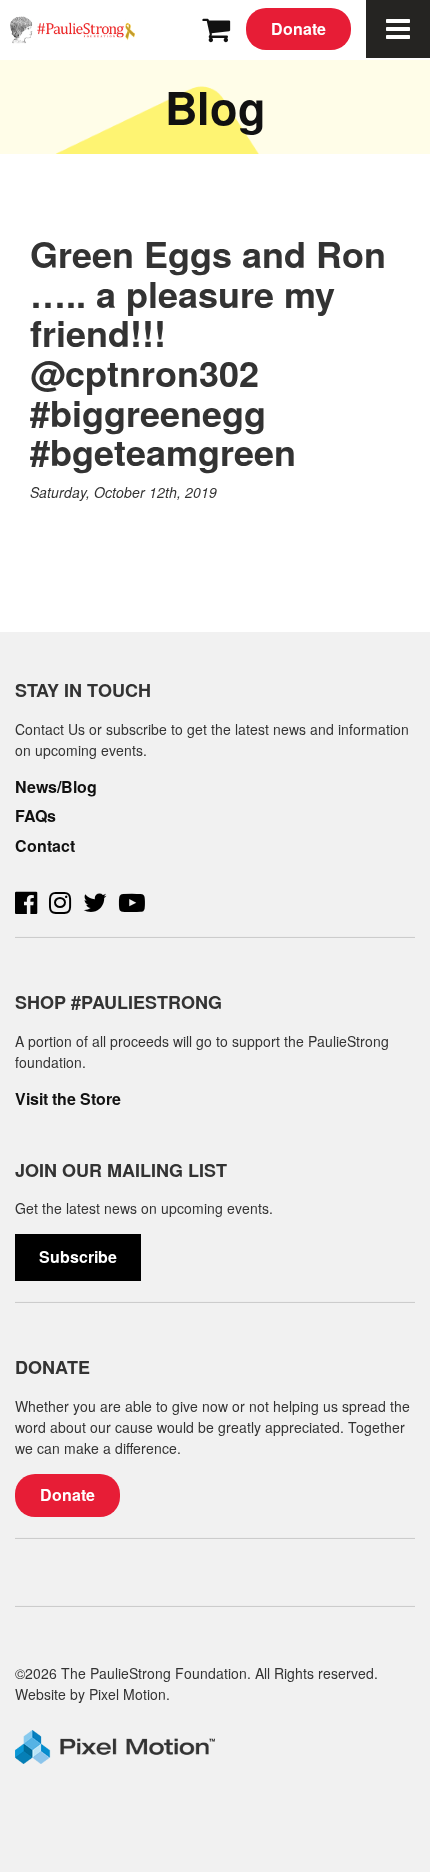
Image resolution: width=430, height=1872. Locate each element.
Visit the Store (68, 1099)
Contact (45, 846)
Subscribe (78, 1256)
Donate (298, 28)
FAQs (35, 816)
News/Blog (56, 787)
